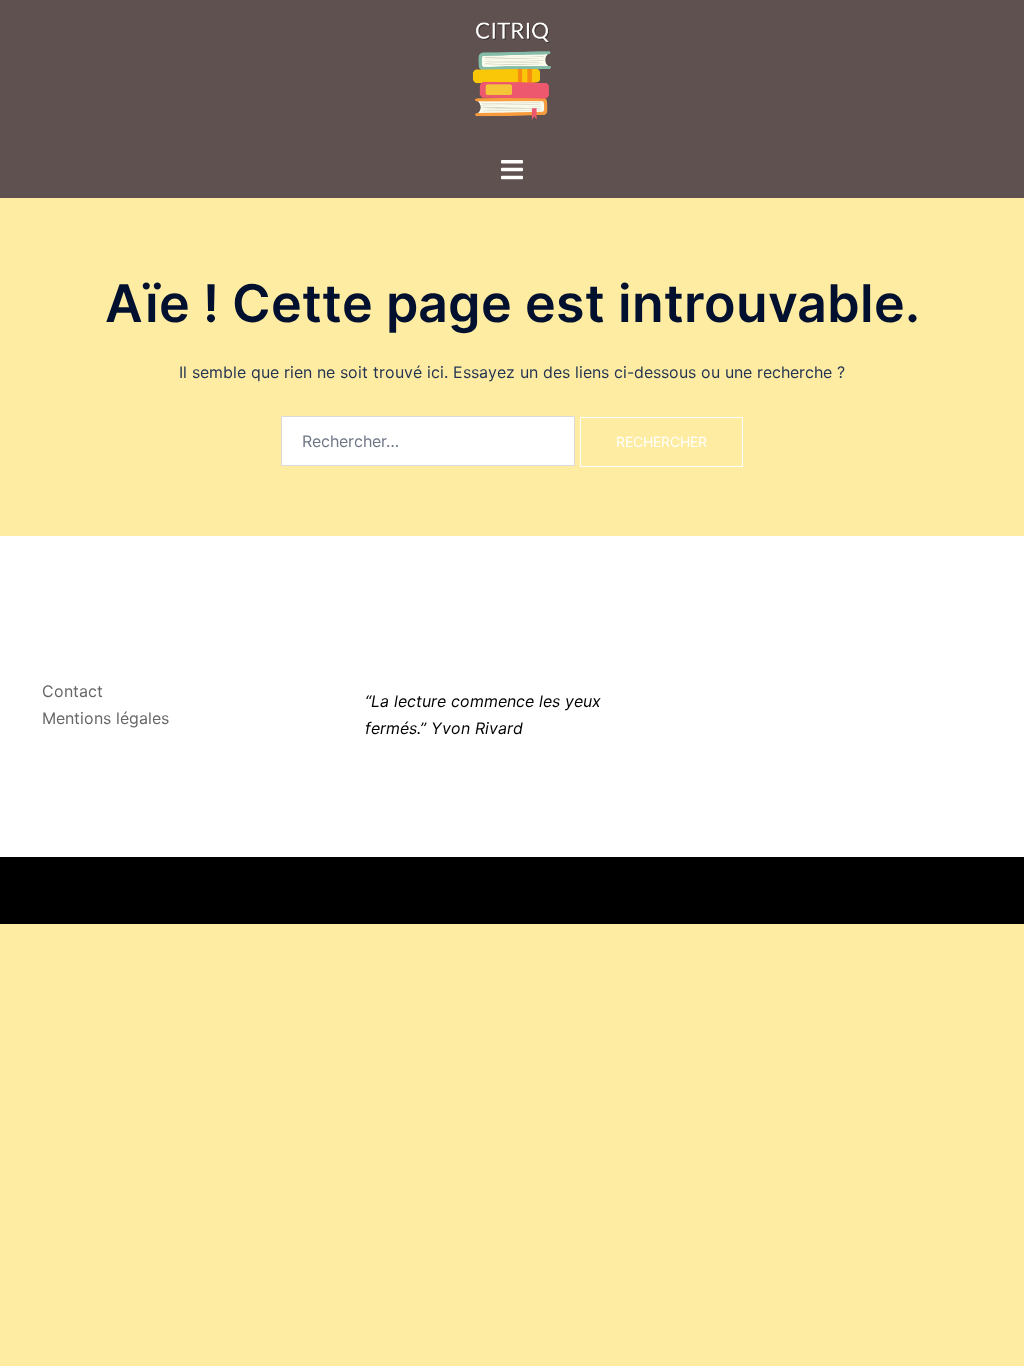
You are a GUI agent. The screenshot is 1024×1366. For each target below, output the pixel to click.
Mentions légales (105, 718)
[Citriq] (512, 76)
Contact (72, 691)
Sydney (367, 890)
